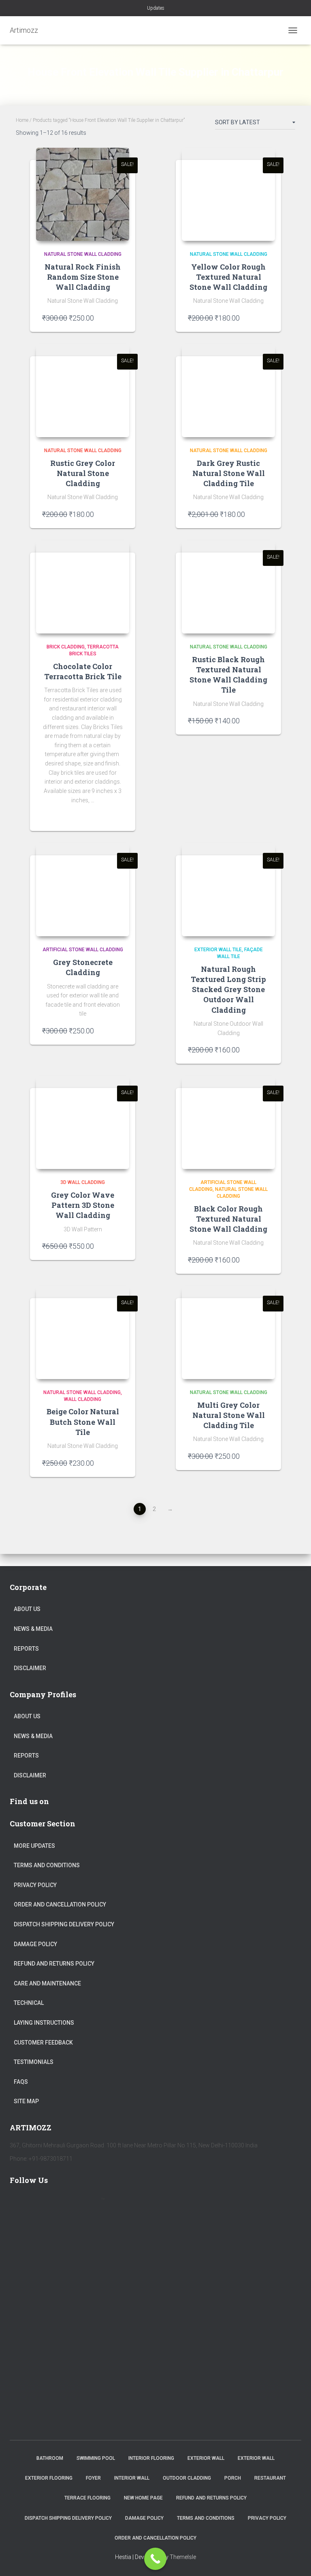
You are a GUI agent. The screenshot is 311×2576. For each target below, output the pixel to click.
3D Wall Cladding (83, 1182)
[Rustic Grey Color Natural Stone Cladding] (83, 391)
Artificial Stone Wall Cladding (83, 950)
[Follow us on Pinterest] (66, 2204)
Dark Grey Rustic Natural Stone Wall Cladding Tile (229, 473)
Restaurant (270, 2478)
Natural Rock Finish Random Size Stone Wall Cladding (83, 277)
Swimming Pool (96, 2458)
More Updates (34, 1846)
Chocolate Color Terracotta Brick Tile (83, 671)
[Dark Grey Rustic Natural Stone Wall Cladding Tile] (228, 391)
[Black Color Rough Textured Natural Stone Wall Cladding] (228, 1122)
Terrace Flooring (87, 2498)
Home (22, 120)
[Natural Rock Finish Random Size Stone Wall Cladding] (83, 194)
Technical (29, 2003)
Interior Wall (132, 2478)
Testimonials (34, 2062)
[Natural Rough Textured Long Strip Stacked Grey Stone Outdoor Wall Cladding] (228, 890)
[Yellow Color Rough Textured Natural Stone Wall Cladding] (228, 194)
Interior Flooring (151, 2458)
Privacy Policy (35, 1885)
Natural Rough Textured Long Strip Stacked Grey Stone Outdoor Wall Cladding (228, 989)
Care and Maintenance (47, 1983)
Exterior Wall (206, 2458)
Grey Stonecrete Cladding (83, 967)
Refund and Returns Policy (54, 1964)
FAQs (21, 2082)
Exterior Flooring (49, 2478)
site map (26, 2101)
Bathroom (50, 2458)
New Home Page (143, 2498)
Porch (233, 2478)
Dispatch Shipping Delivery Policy (64, 1924)
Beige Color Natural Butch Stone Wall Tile (83, 1422)
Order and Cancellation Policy (60, 1904)
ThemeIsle (183, 2557)
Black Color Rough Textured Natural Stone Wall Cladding (228, 1219)
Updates (156, 8)
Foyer (93, 2478)
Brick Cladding (66, 647)
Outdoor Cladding (187, 2478)
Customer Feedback (43, 2043)
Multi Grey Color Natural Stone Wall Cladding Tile (229, 1415)
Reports (26, 1649)
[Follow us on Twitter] (43, 2204)
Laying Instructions (44, 2023)
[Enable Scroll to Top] (295, 2560)
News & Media (33, 1629)
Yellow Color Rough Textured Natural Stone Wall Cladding (228, 277)
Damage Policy (35, 1944)
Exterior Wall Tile (218, 950)
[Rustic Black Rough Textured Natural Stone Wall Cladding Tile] (228, 587)
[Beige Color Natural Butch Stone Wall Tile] (83, 1333)
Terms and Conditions (47, 1865)
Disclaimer (30, 1668)
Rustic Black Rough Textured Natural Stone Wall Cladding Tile (228, 675)
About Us (27, 1609)
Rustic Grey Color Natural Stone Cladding (83, 473)
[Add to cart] (119, 318)
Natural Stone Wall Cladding (83, 254)
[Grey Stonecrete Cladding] (83, 890)
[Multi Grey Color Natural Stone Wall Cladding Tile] (228, 1333)
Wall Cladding (83, 1399)
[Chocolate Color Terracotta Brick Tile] (83, 587)
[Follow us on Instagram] (90, 2204)
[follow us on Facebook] (19, 2204)
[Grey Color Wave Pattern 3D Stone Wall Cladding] (83, 1122)
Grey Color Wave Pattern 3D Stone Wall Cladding (83, 1205)
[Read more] (119, 817)
